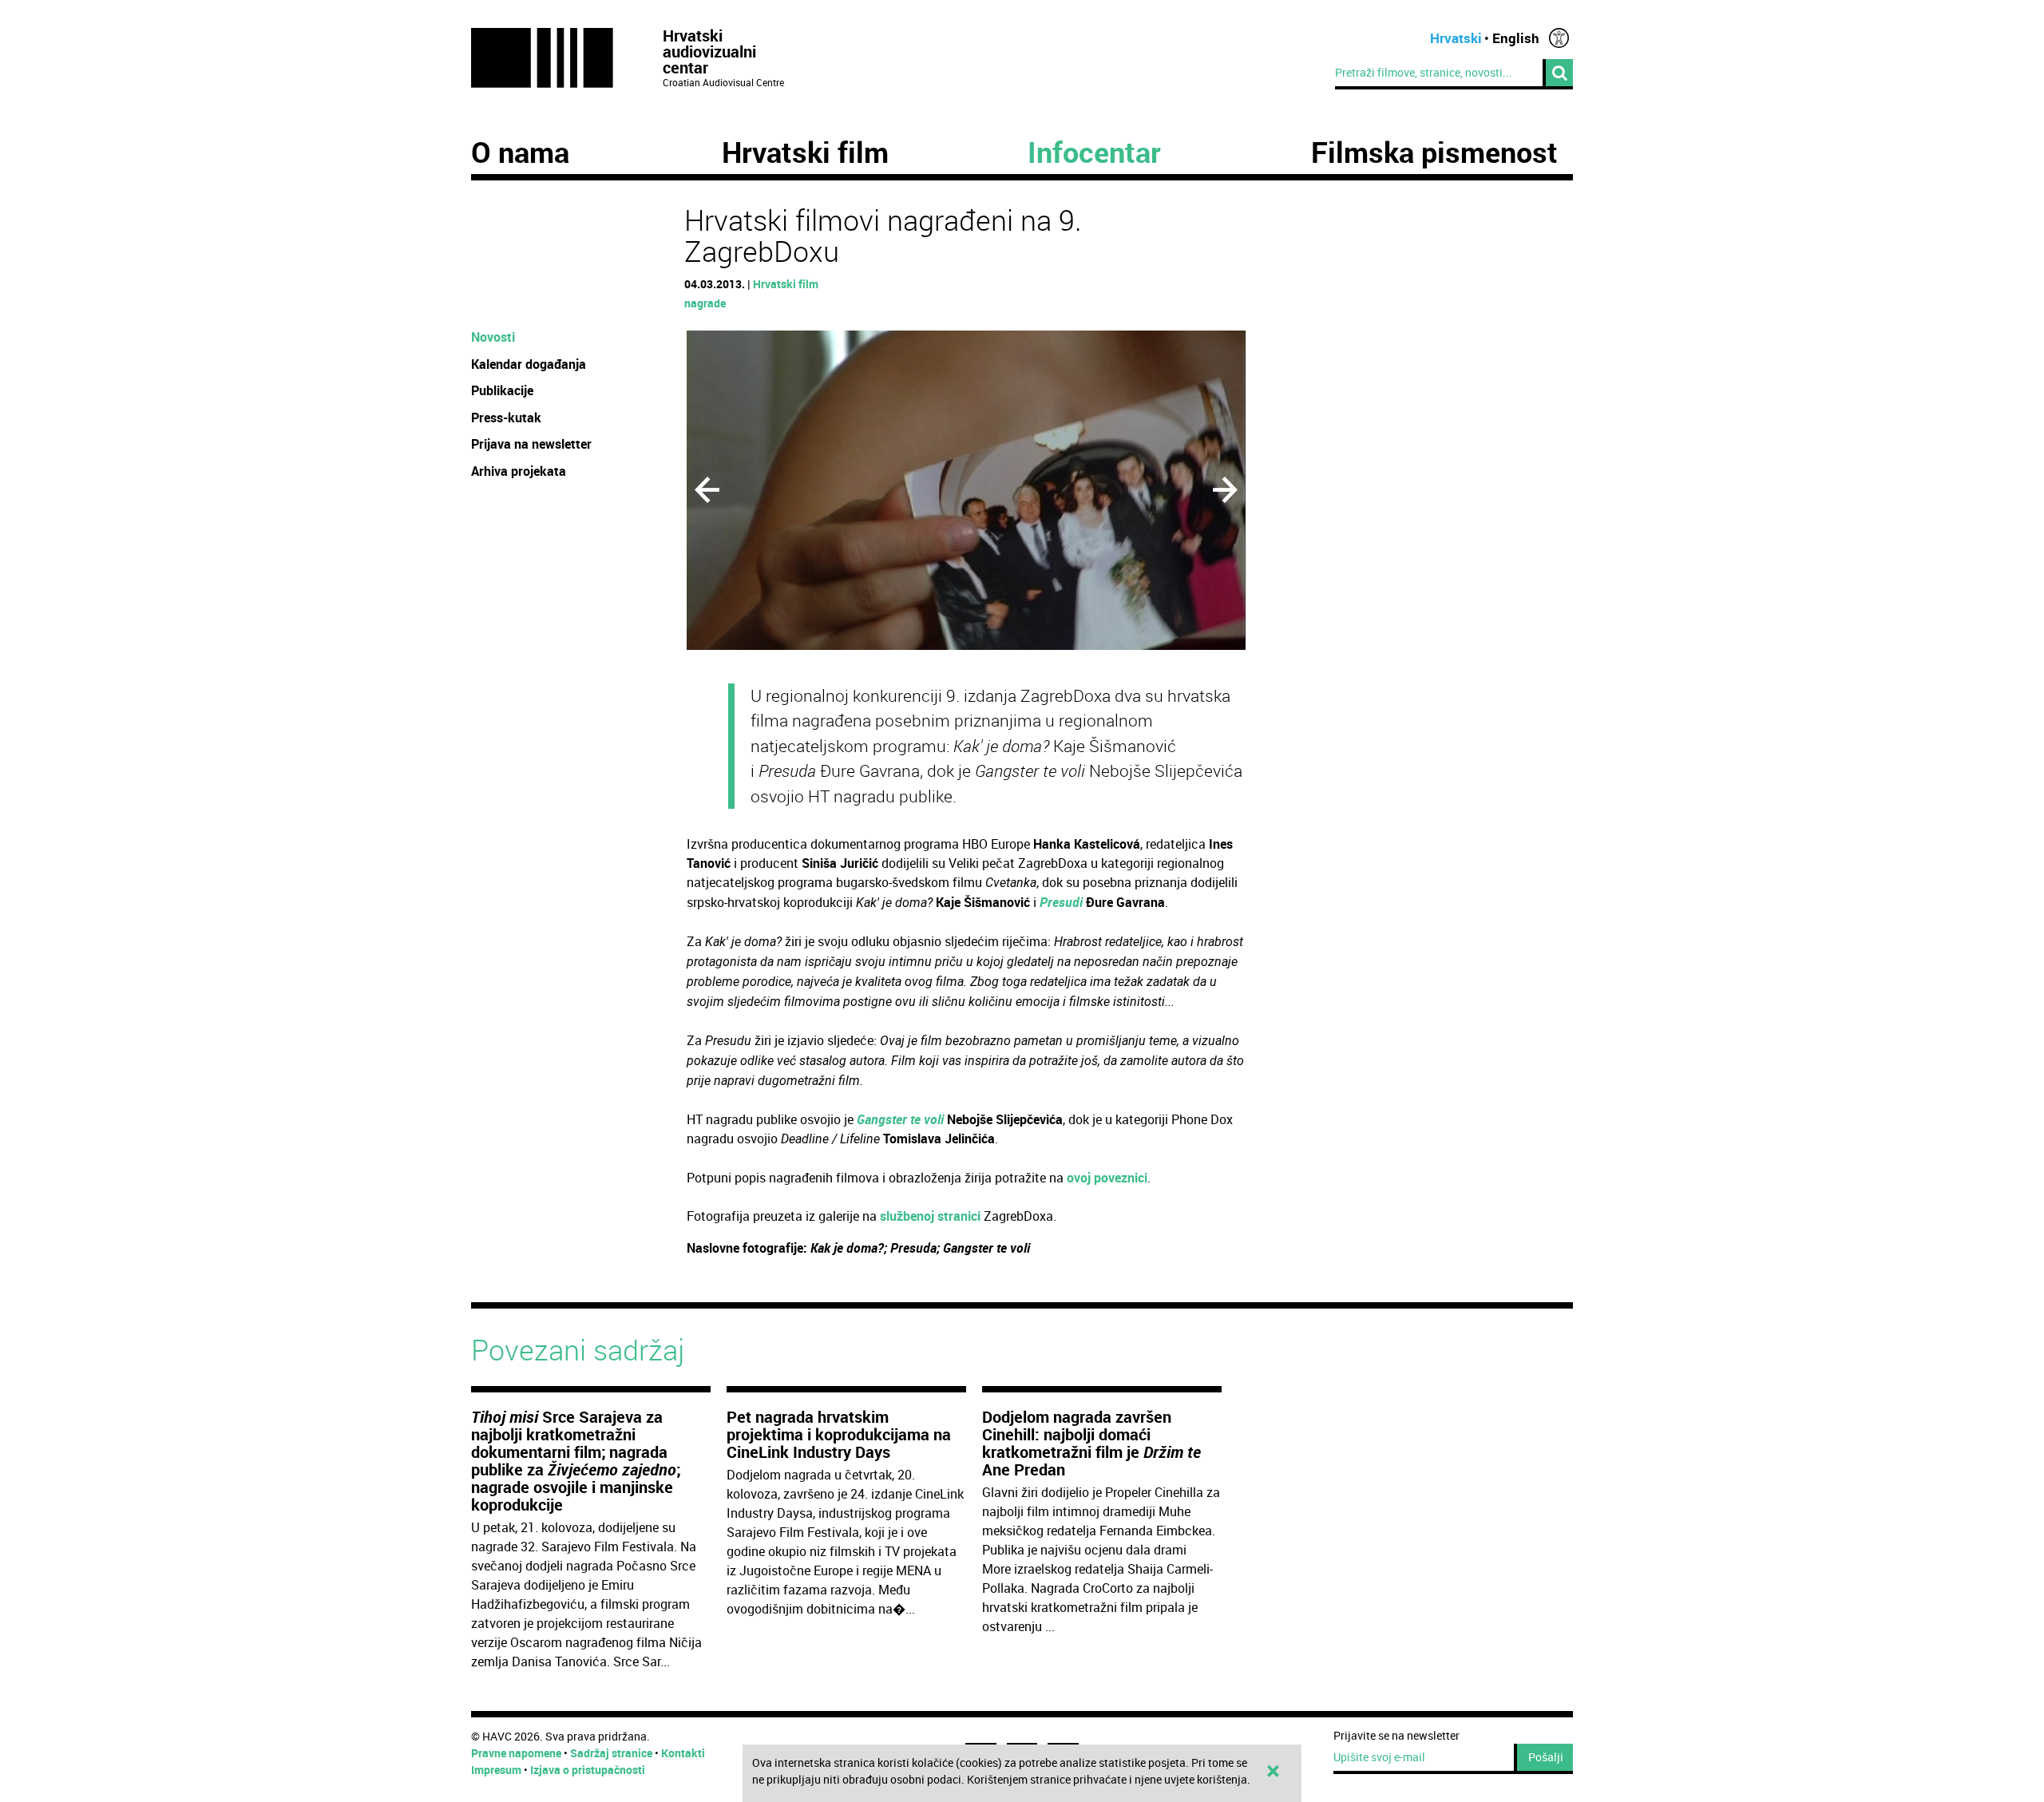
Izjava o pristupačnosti (588, 1770)
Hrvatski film (805, 152)
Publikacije (502, 390)
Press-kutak (506, 418)
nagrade (705, 303)
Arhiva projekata (519, 471)
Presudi (1061, 902)
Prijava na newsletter (531, 444)
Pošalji (1546, 1757)
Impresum (496, 1770)
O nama (520, 152)
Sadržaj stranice (611, 1753)
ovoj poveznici (1107, 1178)
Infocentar (1094, 152)
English (1516, 38)
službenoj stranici (930, 1216)
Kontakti (683, 1753)
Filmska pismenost (1434, 152)
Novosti (493, 337)
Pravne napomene (516, 1753)
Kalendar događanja (529, 364)
